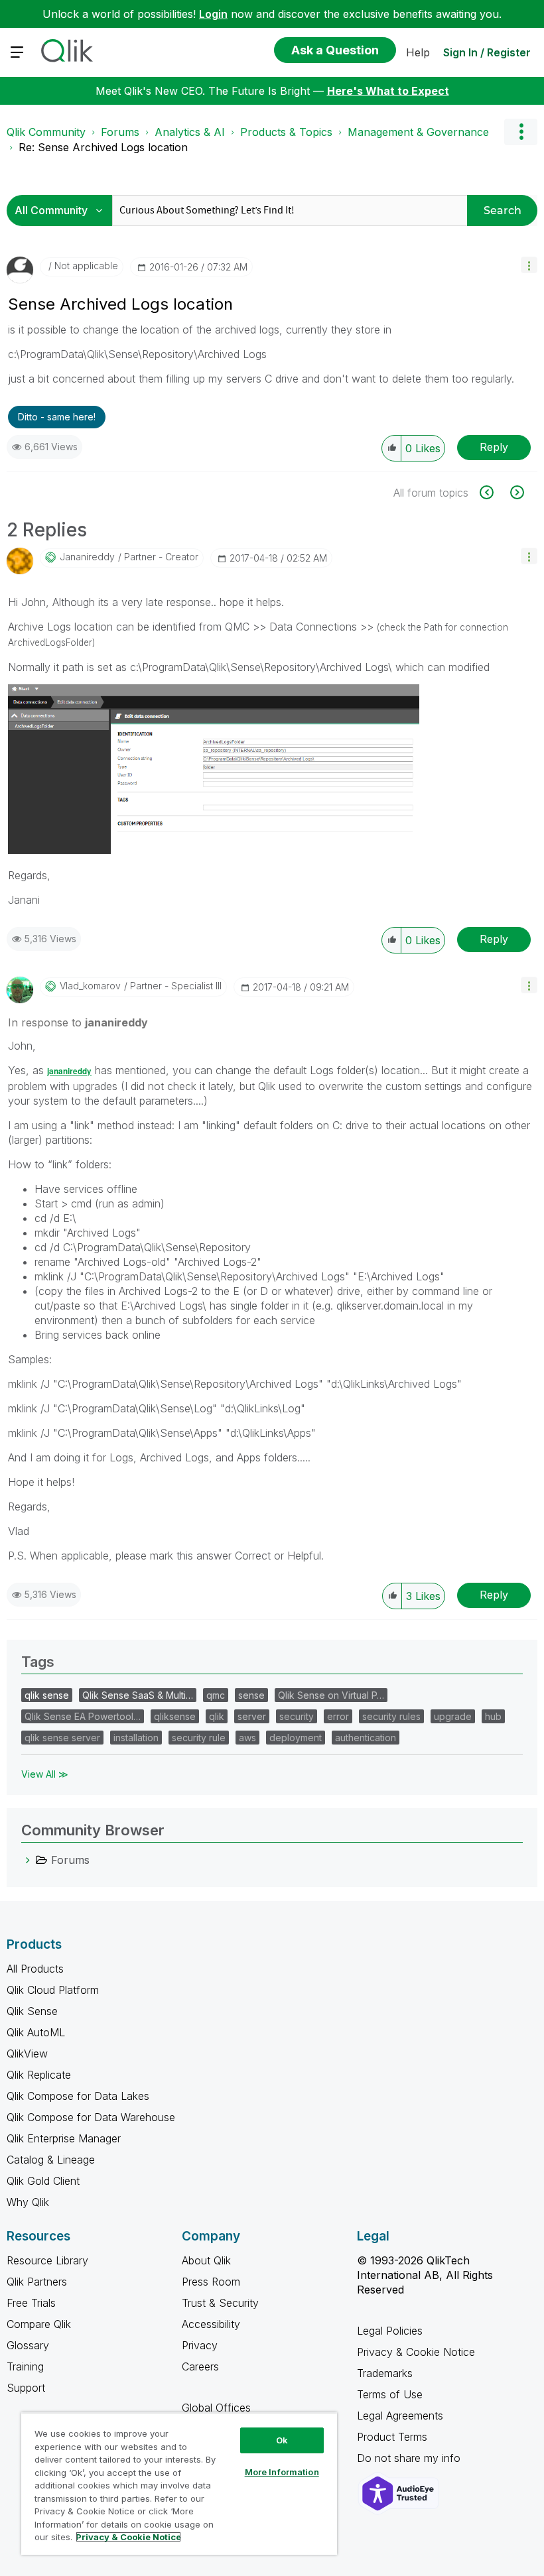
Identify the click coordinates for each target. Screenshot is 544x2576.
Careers (200, 2366)
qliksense (175, 1716)
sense (251, 1695)
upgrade (453, 1716)
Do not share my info (410, 2458)
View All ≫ (45, 1774)
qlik (217, 1716)
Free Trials (31, 2303)
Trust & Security (220, 2303)
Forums (120, 132)
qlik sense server (62, 1738)
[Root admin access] (516, 492)
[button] (529, 265)
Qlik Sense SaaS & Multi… (138, 1695)
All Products (35, 1969)
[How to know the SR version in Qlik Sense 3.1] (494, 492)
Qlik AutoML (36, 2032)
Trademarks (385, 2373)
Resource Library (47, 2260)
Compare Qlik (39, 2324)
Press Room (211, 2282)
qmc (216, 1695)
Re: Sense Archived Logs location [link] (103, 147)
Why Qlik (28, 2202)
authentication (366, 1738)
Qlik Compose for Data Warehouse (91, 2117)
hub (493, 1716)
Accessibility (211, 2324)
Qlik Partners (37, 2282)
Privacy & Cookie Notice (416, 2352)
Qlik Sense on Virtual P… (331, 1695)
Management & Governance (418, 132)
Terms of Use (390, 2394)
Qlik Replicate (39, 2075)
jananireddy (69, 1071)
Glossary (28, 2345)
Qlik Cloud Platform (53, 1990)
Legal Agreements (400, 2416)
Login (213, 14)
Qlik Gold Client (43, 2181)
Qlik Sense (32, 2011)
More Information (282, 2472)
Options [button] (521, 132)
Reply (494, 447)
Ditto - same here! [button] (57, 417)
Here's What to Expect (388, 91)
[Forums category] (28, 1860)
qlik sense (47, 1695)
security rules (391, 1716)
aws (247, 1738)
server (252, 1716)
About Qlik (206, 2260)
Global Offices (216, 2408)
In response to (78, 1022)
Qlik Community (46, 132)
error (338, 1716)
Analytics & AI (190, 132)
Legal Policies (390, 2331)
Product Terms (392, 2437)
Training (25, 2366)
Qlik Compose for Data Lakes (78, 2096)
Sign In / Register (487, 52)
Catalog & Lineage (51, 2160)
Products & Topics (286, 132)
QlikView (27, 2054)
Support (26, 2388)
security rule (199, 1738)
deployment (296, 1738)
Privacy (200, 2345)
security (297, 1716)
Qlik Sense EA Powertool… (83, 1716)
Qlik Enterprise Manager (64, 2138)
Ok (282, 2440)
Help (418, 52)
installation (136, 1738)
